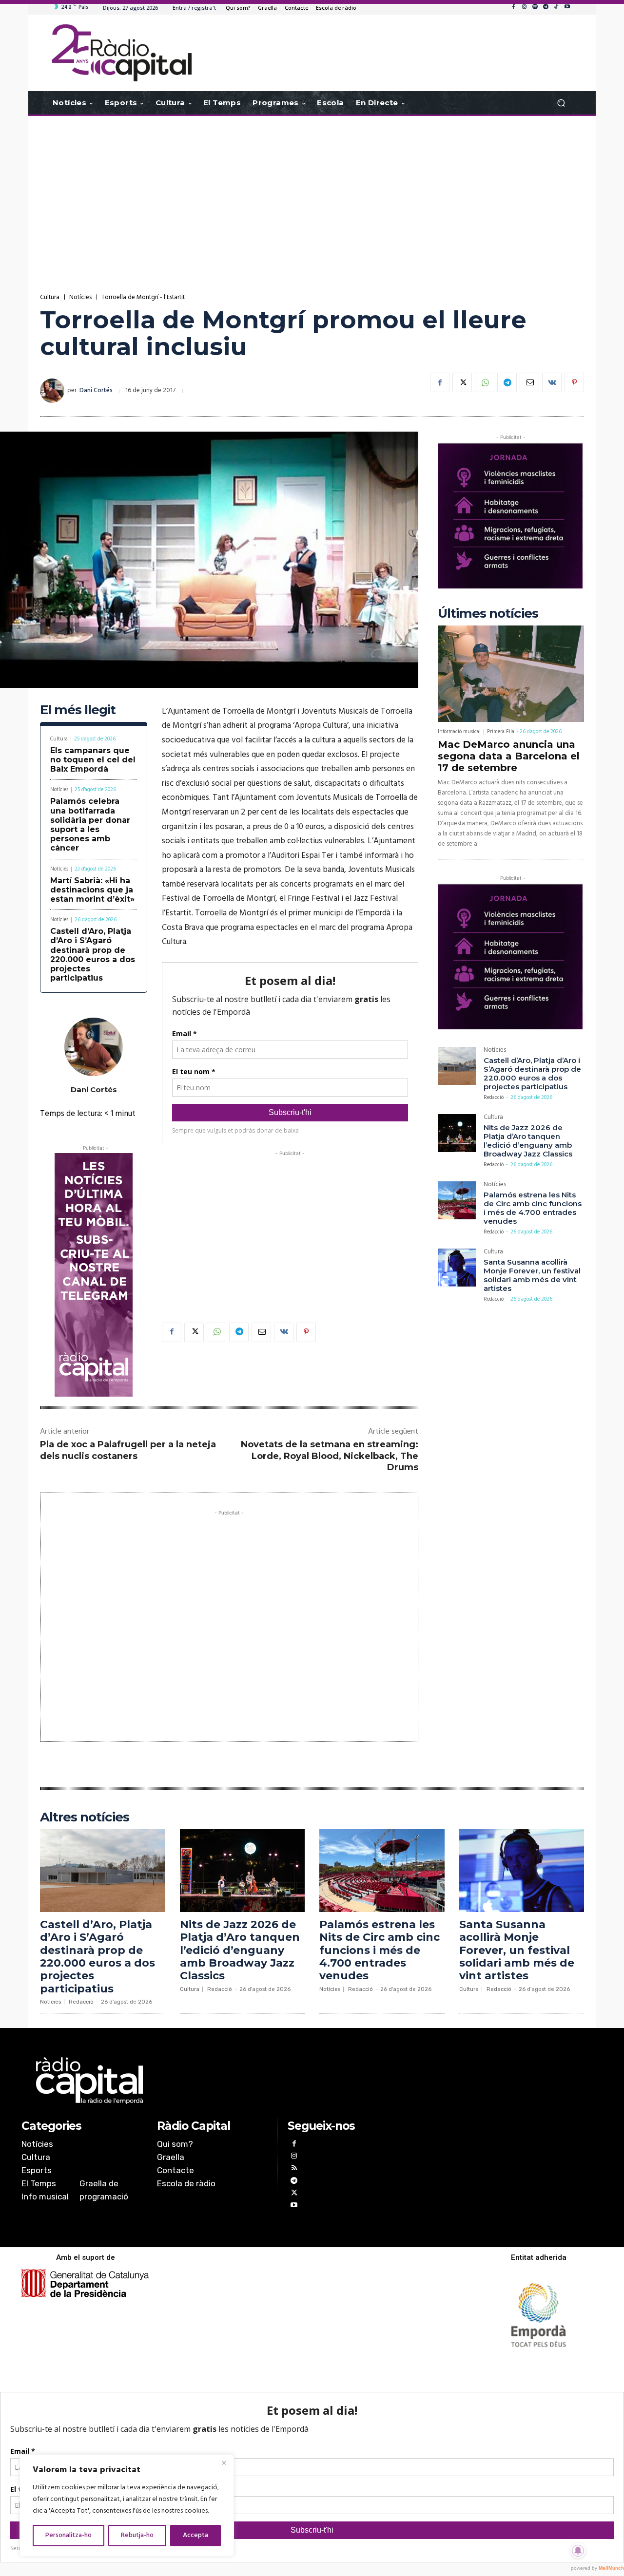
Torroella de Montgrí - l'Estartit (143, 297)
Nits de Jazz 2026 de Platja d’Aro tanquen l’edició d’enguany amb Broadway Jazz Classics (528, 1141)
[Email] (529, 382)
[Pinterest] (574, 382)
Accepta (195, 2535)
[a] (213, 2081)
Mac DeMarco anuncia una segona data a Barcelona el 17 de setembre (509, 756)
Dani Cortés (96, 390)
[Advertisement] (312, 194)
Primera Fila (501, 732)
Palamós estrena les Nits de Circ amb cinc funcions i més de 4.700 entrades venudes (533, 1208)
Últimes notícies (488, 614)
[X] (462, 382)
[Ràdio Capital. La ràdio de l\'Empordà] (122, 53)
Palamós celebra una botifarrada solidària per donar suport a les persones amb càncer (90, 824)
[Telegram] (546, 7)
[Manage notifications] (578, 2551)
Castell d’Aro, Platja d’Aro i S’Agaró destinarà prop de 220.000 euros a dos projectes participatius (93, 955)
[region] (127, 2505)
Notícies (80, 297)
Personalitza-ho (68, 2535)
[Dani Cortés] (54, 391)
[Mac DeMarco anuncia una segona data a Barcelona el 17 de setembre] (511, 674)
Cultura (50, 297)
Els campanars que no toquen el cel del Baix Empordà (93, 760)
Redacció (494, 1098)
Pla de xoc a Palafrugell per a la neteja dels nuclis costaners (128, 1450)
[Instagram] (524, 7)
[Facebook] (513, 7)
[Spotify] (535, 7)
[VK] (552, 382)
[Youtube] (567, 7)
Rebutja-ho (137, 2535)
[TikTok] (556, 7)
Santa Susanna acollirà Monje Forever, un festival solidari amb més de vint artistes (532, 1275)
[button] (561, 103)
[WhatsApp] (485, 382)
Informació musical (459, 732)
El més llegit (78, 710)
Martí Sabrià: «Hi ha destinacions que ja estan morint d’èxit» (92, 890)
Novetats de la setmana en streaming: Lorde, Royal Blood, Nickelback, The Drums (330, 1456)
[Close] (224, 2462)
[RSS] (294, 2169)
